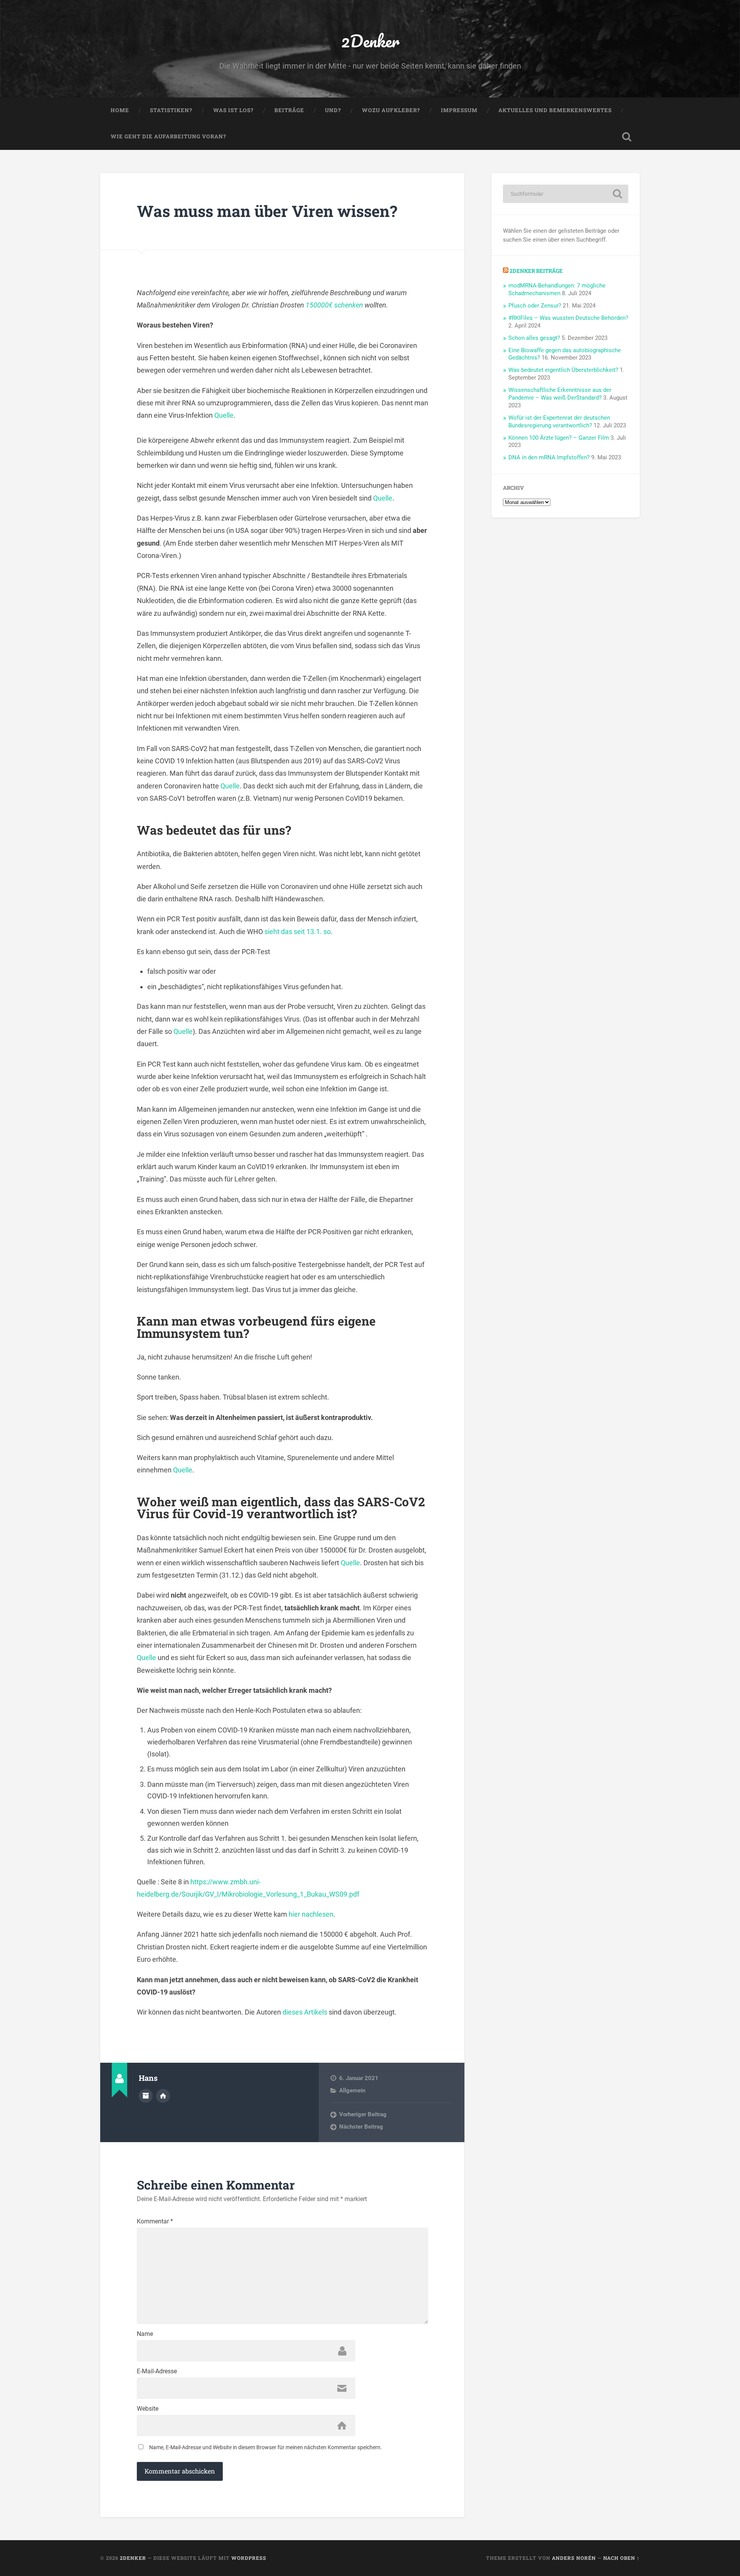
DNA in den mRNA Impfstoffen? (549, 457)
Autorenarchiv (146, 2096)
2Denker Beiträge (536, 271)
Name (145, 2334)
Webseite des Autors (163, 2096)
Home (120, 110)
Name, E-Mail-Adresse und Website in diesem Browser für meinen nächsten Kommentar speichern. (266, 2447)
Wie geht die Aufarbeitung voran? (168, 136)
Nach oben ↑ (621, 2558)
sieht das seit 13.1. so (298, 932)
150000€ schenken (334, 305)
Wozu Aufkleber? (391, 110)
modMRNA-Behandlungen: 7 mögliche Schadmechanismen (557, 289)
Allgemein (352, 2090)
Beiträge (289, 110)
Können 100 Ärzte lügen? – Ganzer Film (559, 438)
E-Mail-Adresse (157, 2371)
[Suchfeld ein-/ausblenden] (627, 137)
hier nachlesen (311, 1914)
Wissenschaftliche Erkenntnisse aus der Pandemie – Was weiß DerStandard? (560, 394)
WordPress (249, 2558)
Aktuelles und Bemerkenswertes (555, 110)
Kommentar (155, 2221)
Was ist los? (233, 110)
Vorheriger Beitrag (363, 2114)
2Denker (370, 41)
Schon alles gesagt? (534, 338)
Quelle (224, 415)
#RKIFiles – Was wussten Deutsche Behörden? (568, 318)
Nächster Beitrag (361, 2127)
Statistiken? (171, 110)
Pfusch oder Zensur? (535, 306)
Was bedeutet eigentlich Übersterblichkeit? (563, 370)
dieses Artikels (305, 2012)
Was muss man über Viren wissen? (267, 211)
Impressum (459, 110)
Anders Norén (574, 2558)
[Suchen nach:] (566, 194)
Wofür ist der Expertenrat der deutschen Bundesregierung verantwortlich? (559, 422)
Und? (333, 110)
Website (148, 2409)
